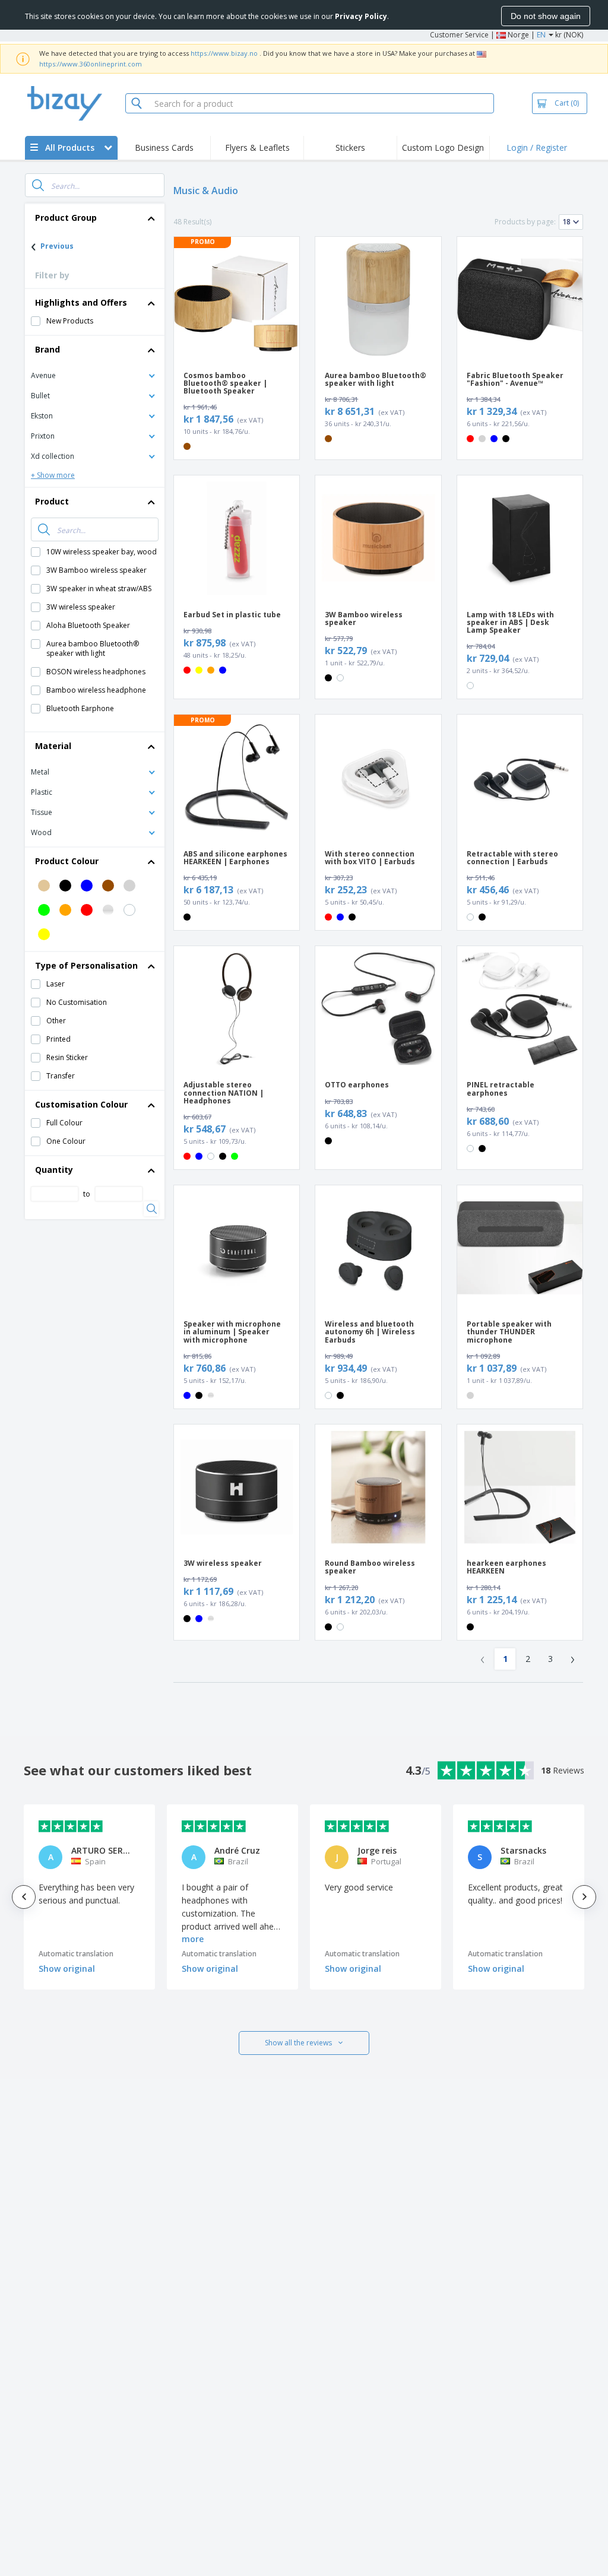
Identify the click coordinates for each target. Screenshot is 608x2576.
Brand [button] (47, 349)
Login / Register (537, 147)
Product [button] (52, 501)
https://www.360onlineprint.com (91, 64)
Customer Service (459, 35)
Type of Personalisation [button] (86, 965)
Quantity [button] (54, 1170)
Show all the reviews (298, 2043)
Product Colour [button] (67, 861)
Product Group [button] (66, 218)
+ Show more (53, 475)
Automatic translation (76, 1954)
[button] (95, 375)
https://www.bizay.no (224, 53)
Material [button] (53, 746)
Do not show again (546, 16)
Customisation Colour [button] (81, 1104)
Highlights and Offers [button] (81, 302)
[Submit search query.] (38, 185)
